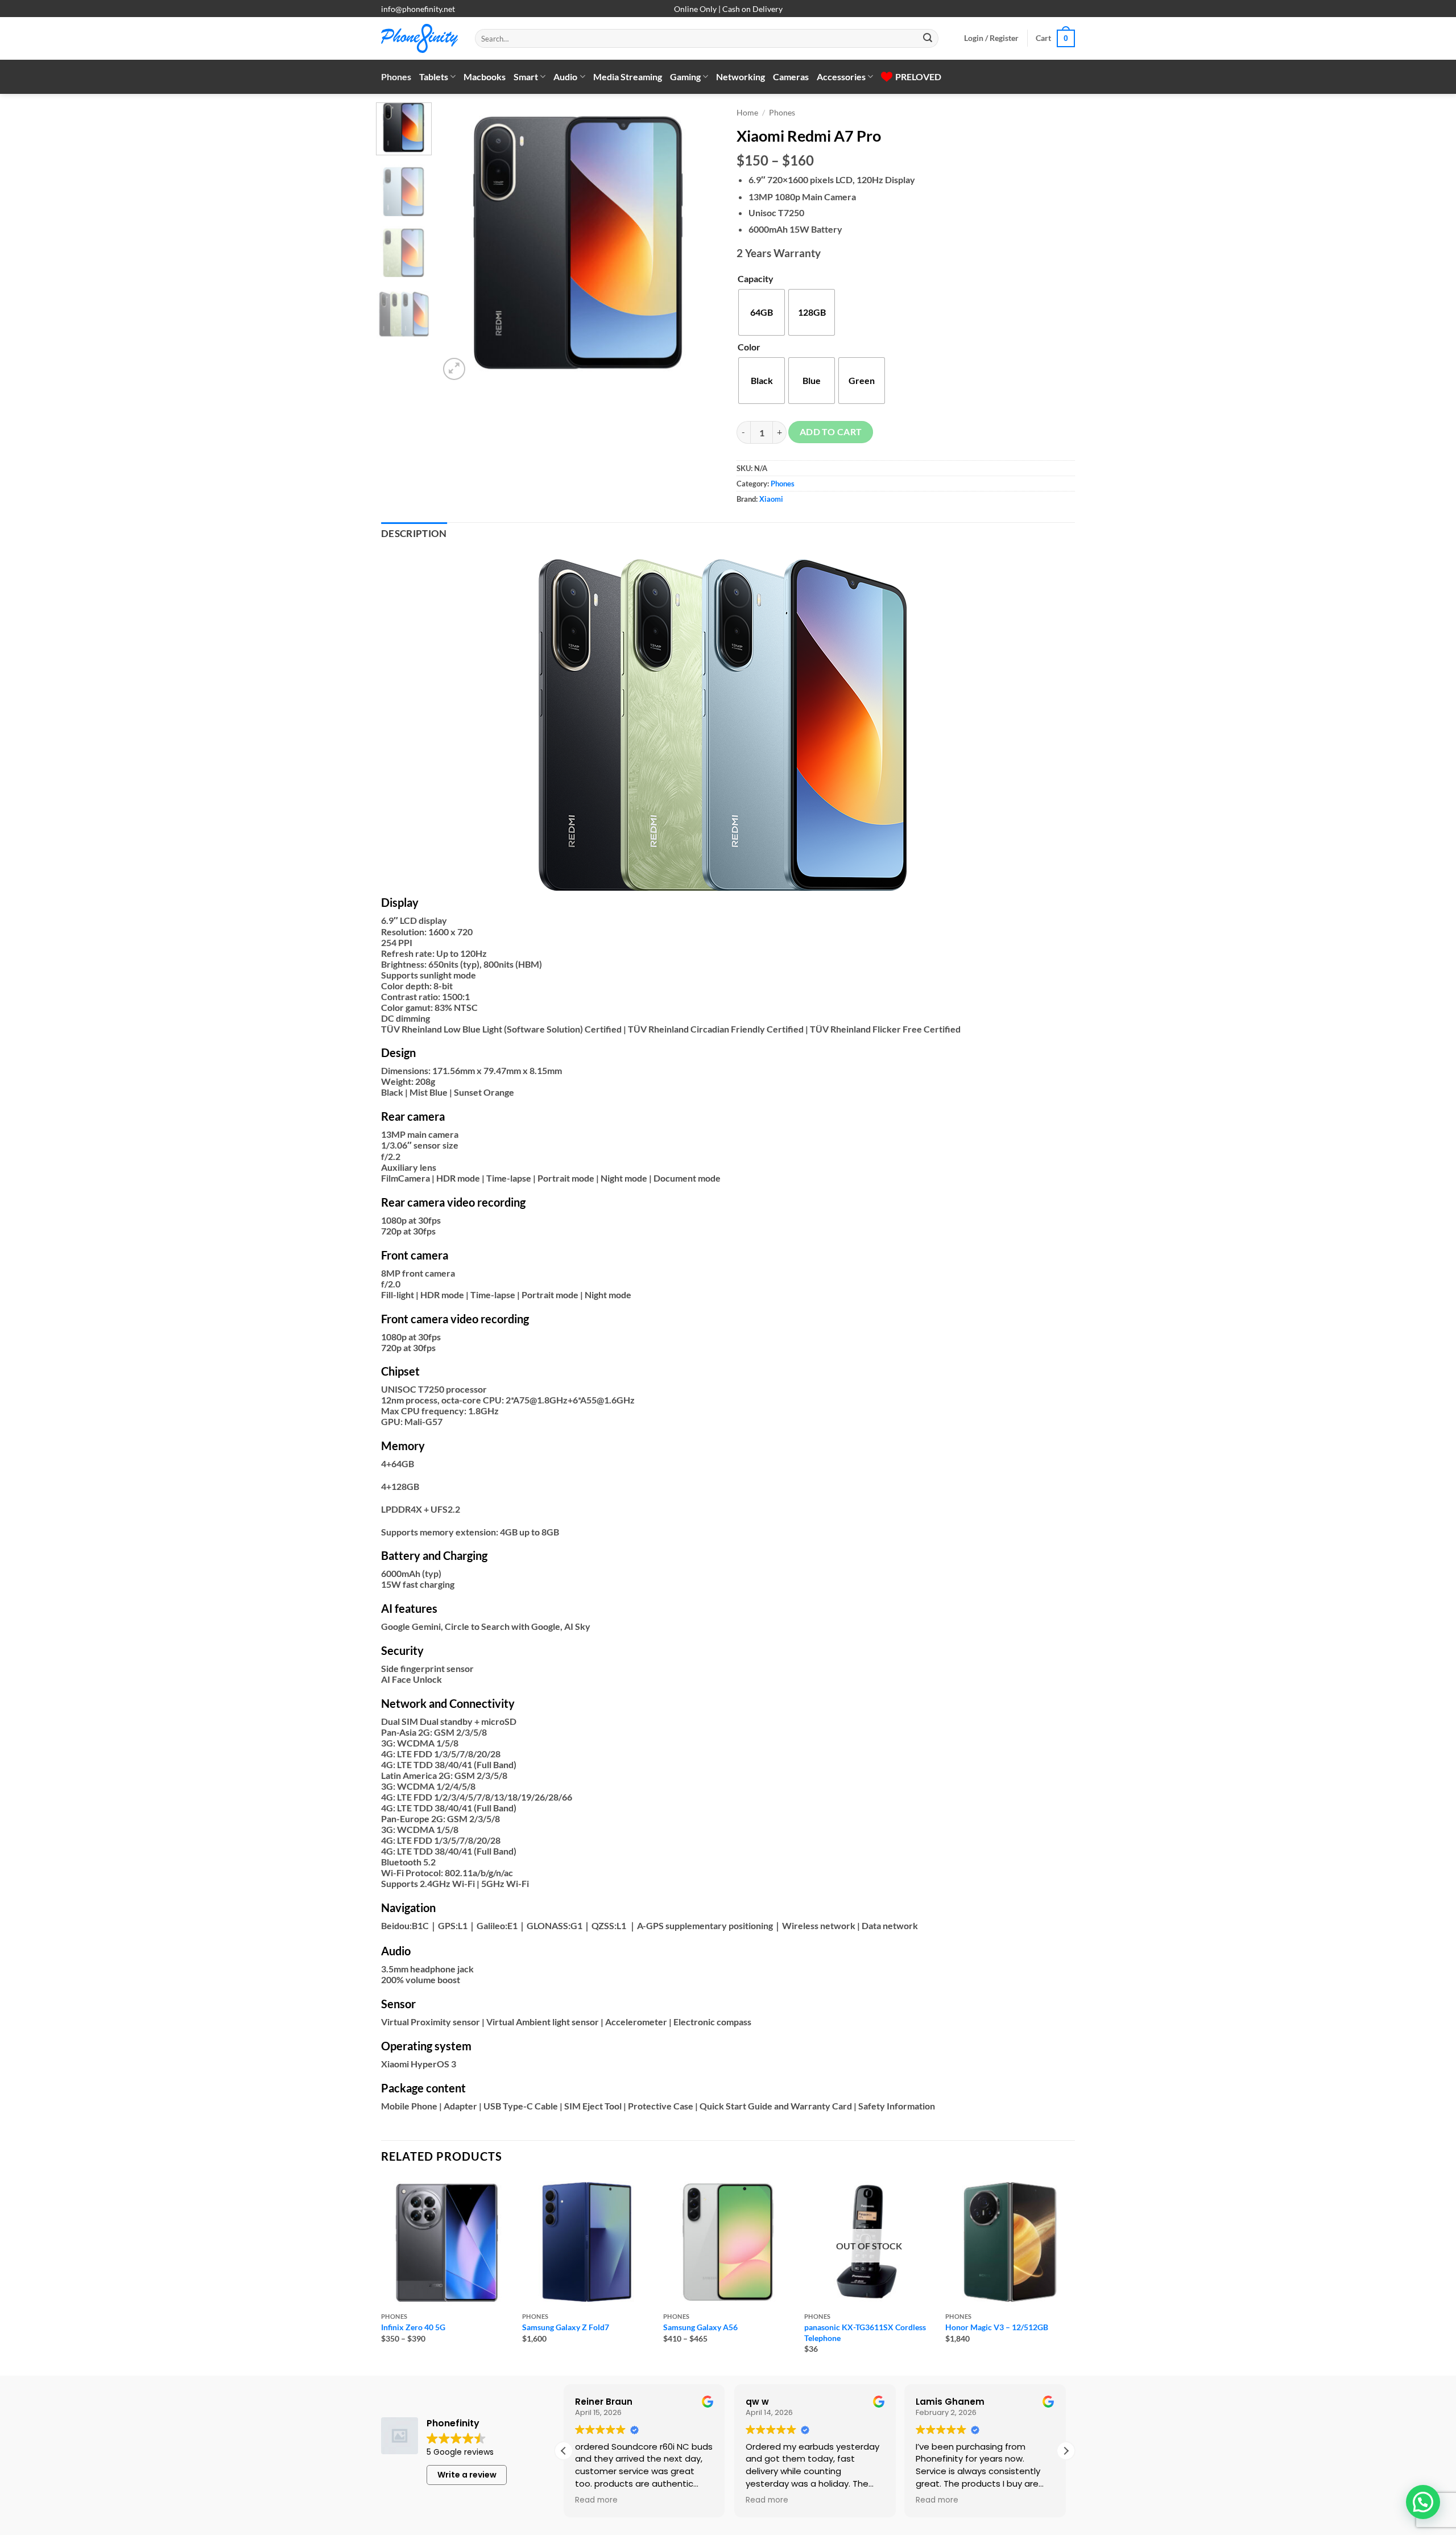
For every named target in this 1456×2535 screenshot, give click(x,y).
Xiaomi (771, 499)
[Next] (700, 243)
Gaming (685, 77)
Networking (741, 77)
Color (749, 347)
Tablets (434, 77)
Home (747, 113)
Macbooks (485, 77)
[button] (991, 38)
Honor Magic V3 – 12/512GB (997, 2327)
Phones (396, 77)
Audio (565, 77)
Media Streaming (628, 77)
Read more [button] (715, 2500)
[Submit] (928, 39)
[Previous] (459, 243)
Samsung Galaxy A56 (700, 2327)
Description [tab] (414, 534)
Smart (526, 77)
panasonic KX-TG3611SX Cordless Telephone (865, 2332)
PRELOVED (918, 77)
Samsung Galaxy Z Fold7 (566, 2327)
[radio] (762, 312)
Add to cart (831, 432)
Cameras (791, 77)
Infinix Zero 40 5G (413, 2327)
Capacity (756, 278)
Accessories (841, 77)
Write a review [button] (467, 2475)
